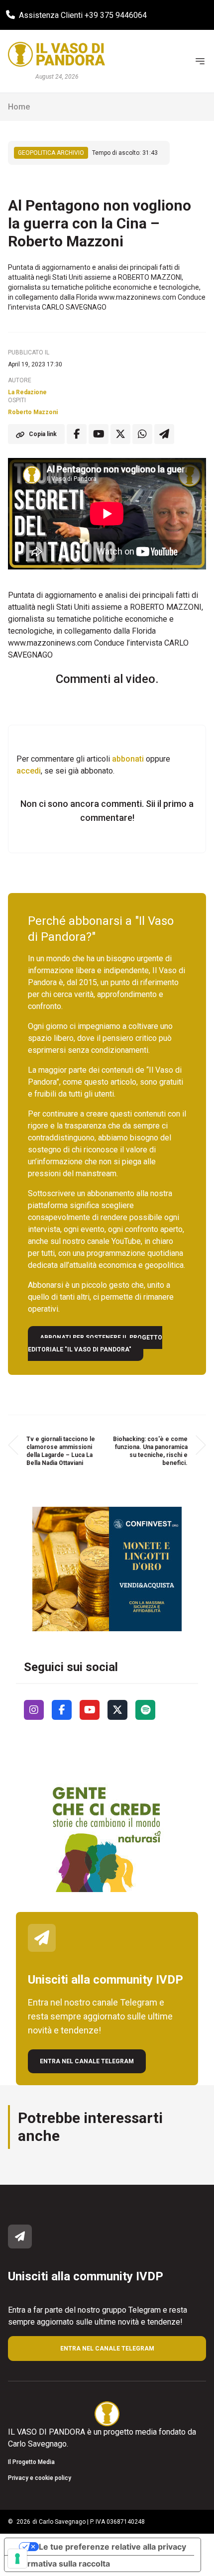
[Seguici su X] (117, 1710)
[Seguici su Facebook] (62, 1710)
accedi (29, 771)
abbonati (128, 759)
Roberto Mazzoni (33, 412)
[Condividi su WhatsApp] (142, 434)
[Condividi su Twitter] (120, 434)
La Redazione (27, 392)
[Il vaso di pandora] (56, 54)
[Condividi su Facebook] (77, 434)
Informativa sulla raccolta (61, 2564)
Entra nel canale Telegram (87, 2061)
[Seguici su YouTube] (90, 1710)
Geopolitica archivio (51, 153)
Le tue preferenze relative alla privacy (112, 2547)
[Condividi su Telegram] (164, 434)
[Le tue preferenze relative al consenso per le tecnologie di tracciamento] (17, 2559)
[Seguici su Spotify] (145, 1710)
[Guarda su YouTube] (99, 434)
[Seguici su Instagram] (34, 1710)
